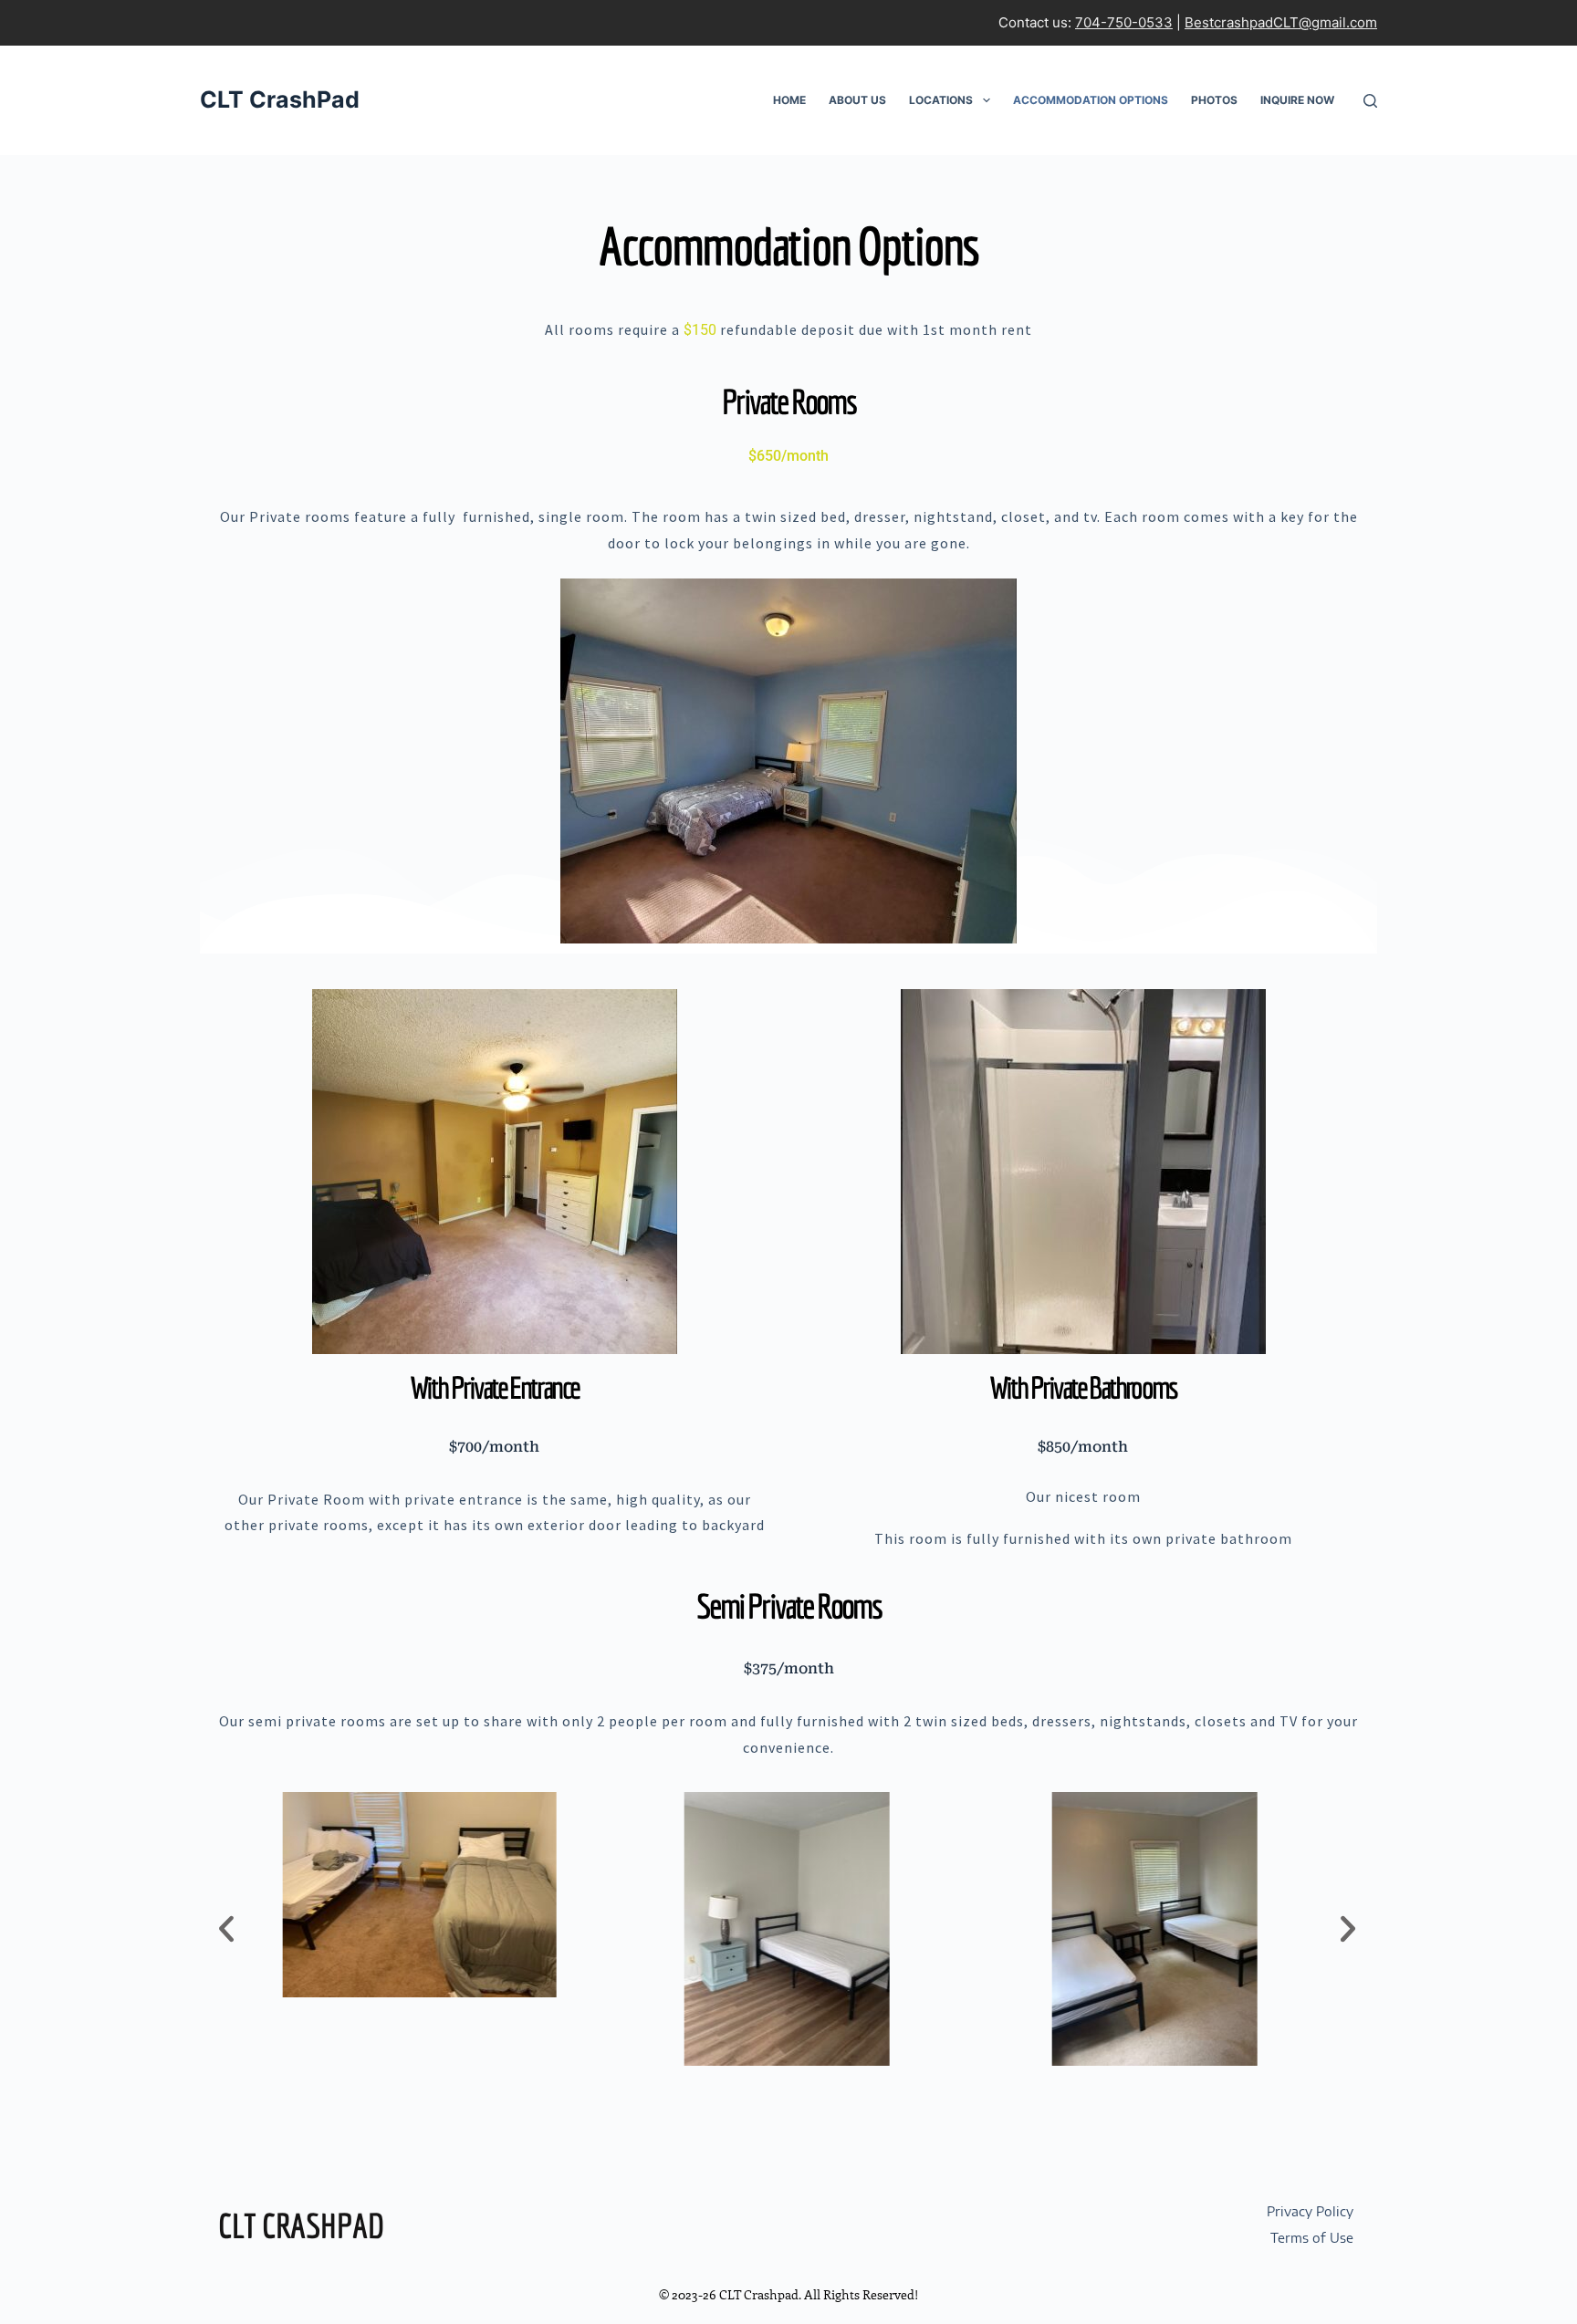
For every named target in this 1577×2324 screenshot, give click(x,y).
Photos (1214, 100)
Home (789, 100)
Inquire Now (1297, 100)
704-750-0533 (1124, 22)
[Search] (1370, 101)
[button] (226, 1929)
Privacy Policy (1310, 2211)
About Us (857, 100)
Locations (941, 100)
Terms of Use (1312, 2237)
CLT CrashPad (280, 99)
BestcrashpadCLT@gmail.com (1281, 22)
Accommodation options (1091, 100)
